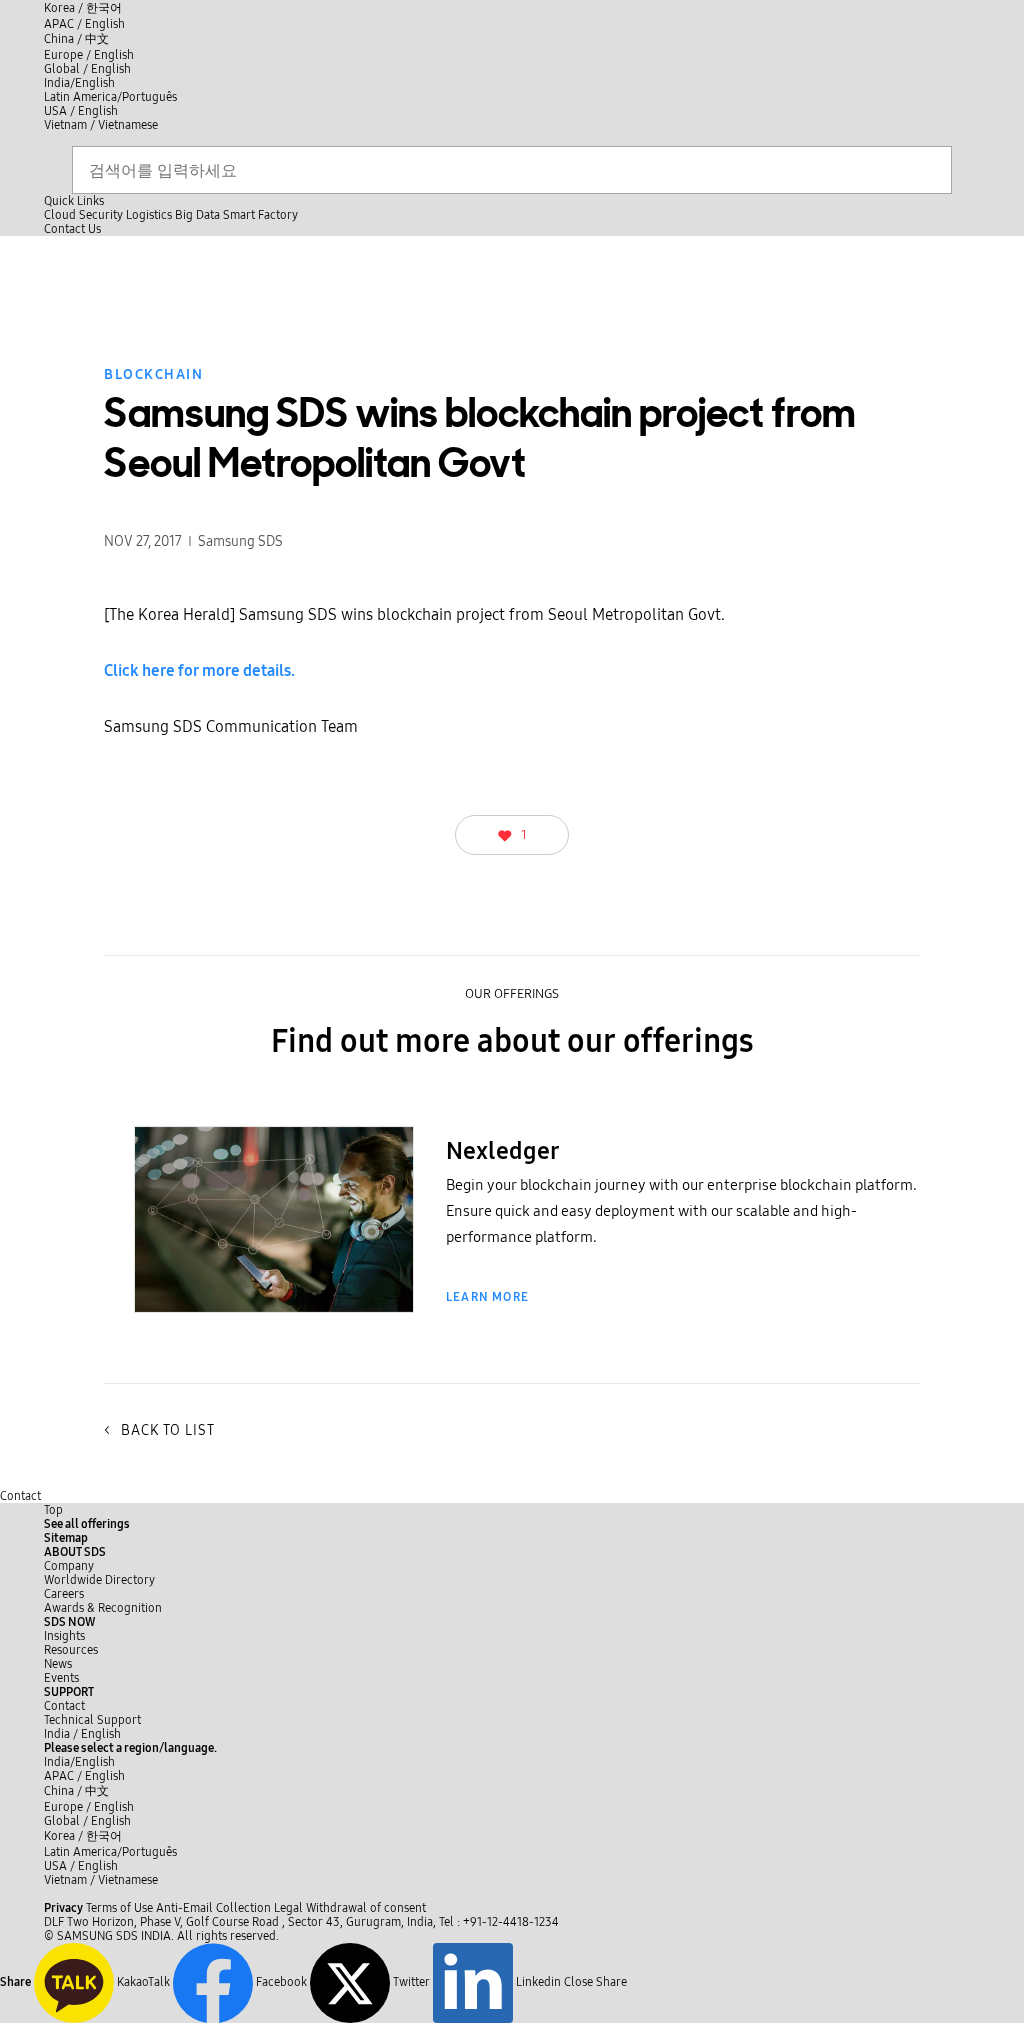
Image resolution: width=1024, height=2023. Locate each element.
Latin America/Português (110, 97)
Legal (288, 1908)
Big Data (197, 215)
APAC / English (84, 24)
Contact (20, 1496)
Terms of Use (119, 1908)
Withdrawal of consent (366, 1908)
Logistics (149, 215)
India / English (82, 1734)
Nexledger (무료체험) (274, 1283)
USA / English (81, 111)
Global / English (87, 69)
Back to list (159, 1430)
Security (101, 215)
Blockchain (153, 374)
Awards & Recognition (103, 1608)
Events (61, 1678)
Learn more (487, 1297)
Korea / (83, 8)
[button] (75, 1552)
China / (76, 39)
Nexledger (502, 1151)
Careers (64, 1594)
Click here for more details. (199, 670)
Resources (71, 1650)
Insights (64, 1636)
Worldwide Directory (99, 1580)
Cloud (60, 215)
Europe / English (89, 55)
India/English (79, 83)
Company (69, 1566)
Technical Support (92, 1720)
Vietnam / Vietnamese (101, 125)
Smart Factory (260, 215)
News (58, 1664)
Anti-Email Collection (213, 1908)
